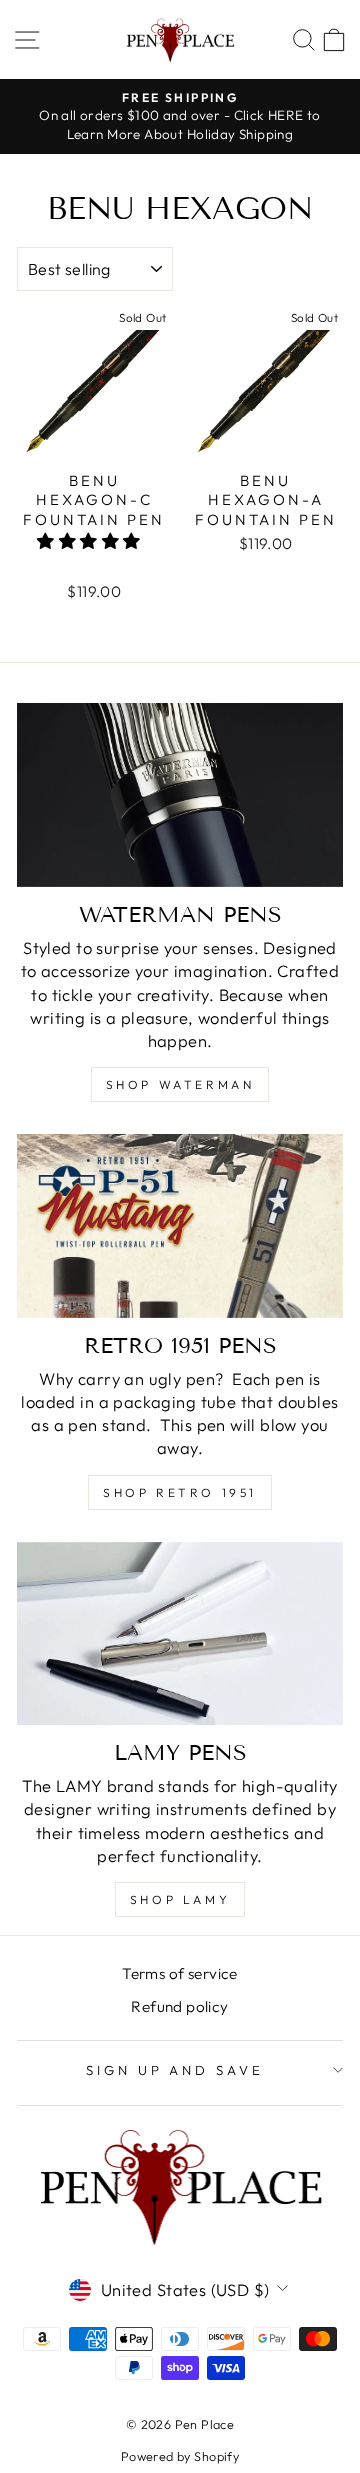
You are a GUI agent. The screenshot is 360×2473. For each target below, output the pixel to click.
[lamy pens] (180, 1633)
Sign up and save (175, 2070)
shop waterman (180, 1084)
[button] (91, 540)
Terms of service (180, 1973)
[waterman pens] (180, 794)
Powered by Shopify (180, 2456)
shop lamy (180, 1899)
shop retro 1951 (180, 1492)
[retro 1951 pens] (180, 1225)
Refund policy (179, 2006)
